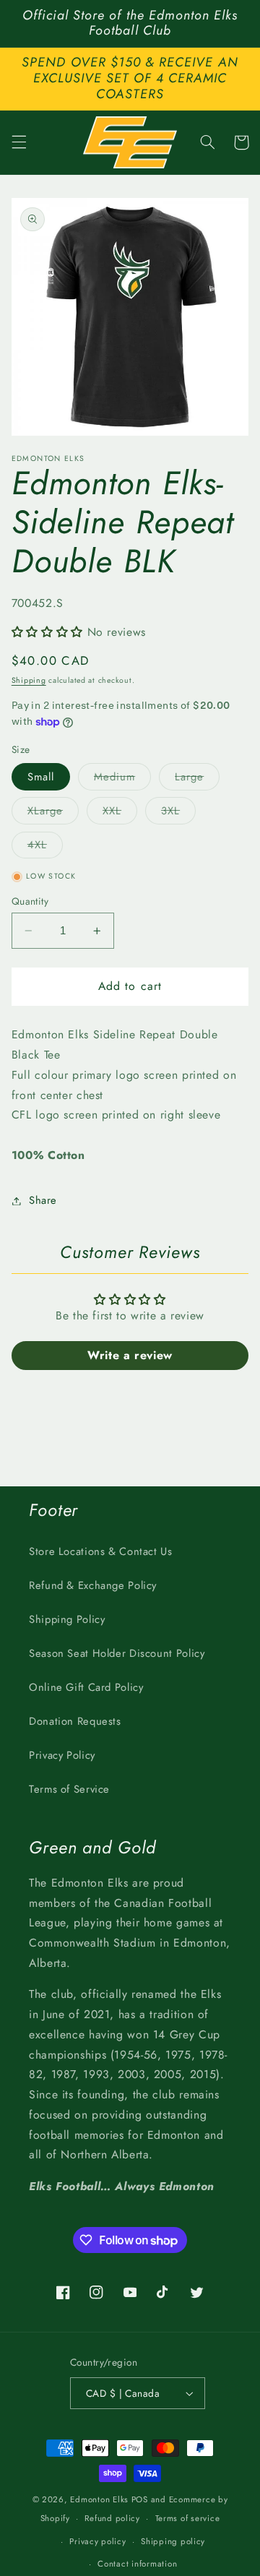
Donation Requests (75, 1721)
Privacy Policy (62, 1755)
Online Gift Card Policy (86, 1687)
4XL (45, 847)
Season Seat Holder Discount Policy (117, 1653)
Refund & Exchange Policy (93, 1585)
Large (197, 779)
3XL (178, 813)
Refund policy (112, 2518)
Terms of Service (69, 1789)
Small (41, 777)
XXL (120, 813)
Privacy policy (97, 2541)
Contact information (137, 2564)
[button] (19, 142)
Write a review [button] (130, 1355)
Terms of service (188, 2518)
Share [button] (43, 1200)
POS (140, 2499)
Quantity (30, 901)
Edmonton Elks (99, 2499)
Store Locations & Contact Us (101, 1551)
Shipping (29, 680)
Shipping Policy (67, 1619)
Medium (122, 779)
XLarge (53, 813)
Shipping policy (173, 2541)
